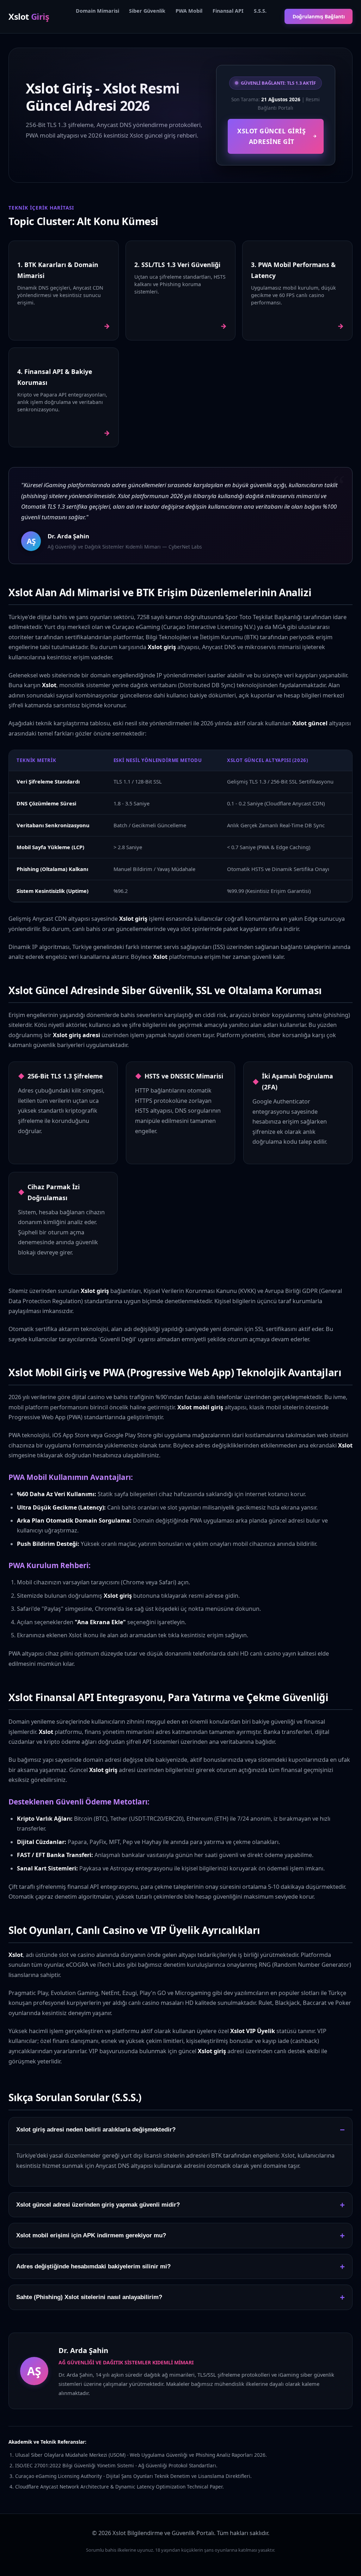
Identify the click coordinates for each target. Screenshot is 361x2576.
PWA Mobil (189, 11)
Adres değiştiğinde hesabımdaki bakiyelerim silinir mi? (93, 2266)
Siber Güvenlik (147, 11)
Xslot (29, 16)
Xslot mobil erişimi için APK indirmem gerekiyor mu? (91, 2235)
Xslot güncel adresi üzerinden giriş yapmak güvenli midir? (98, 2205)
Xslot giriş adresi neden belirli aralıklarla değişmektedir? (96, 2130)
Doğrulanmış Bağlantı (319, 16)
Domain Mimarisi (97, 11)
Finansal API (228, 11)
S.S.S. (260, 11)
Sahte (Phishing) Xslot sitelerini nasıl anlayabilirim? (89, 2297)
